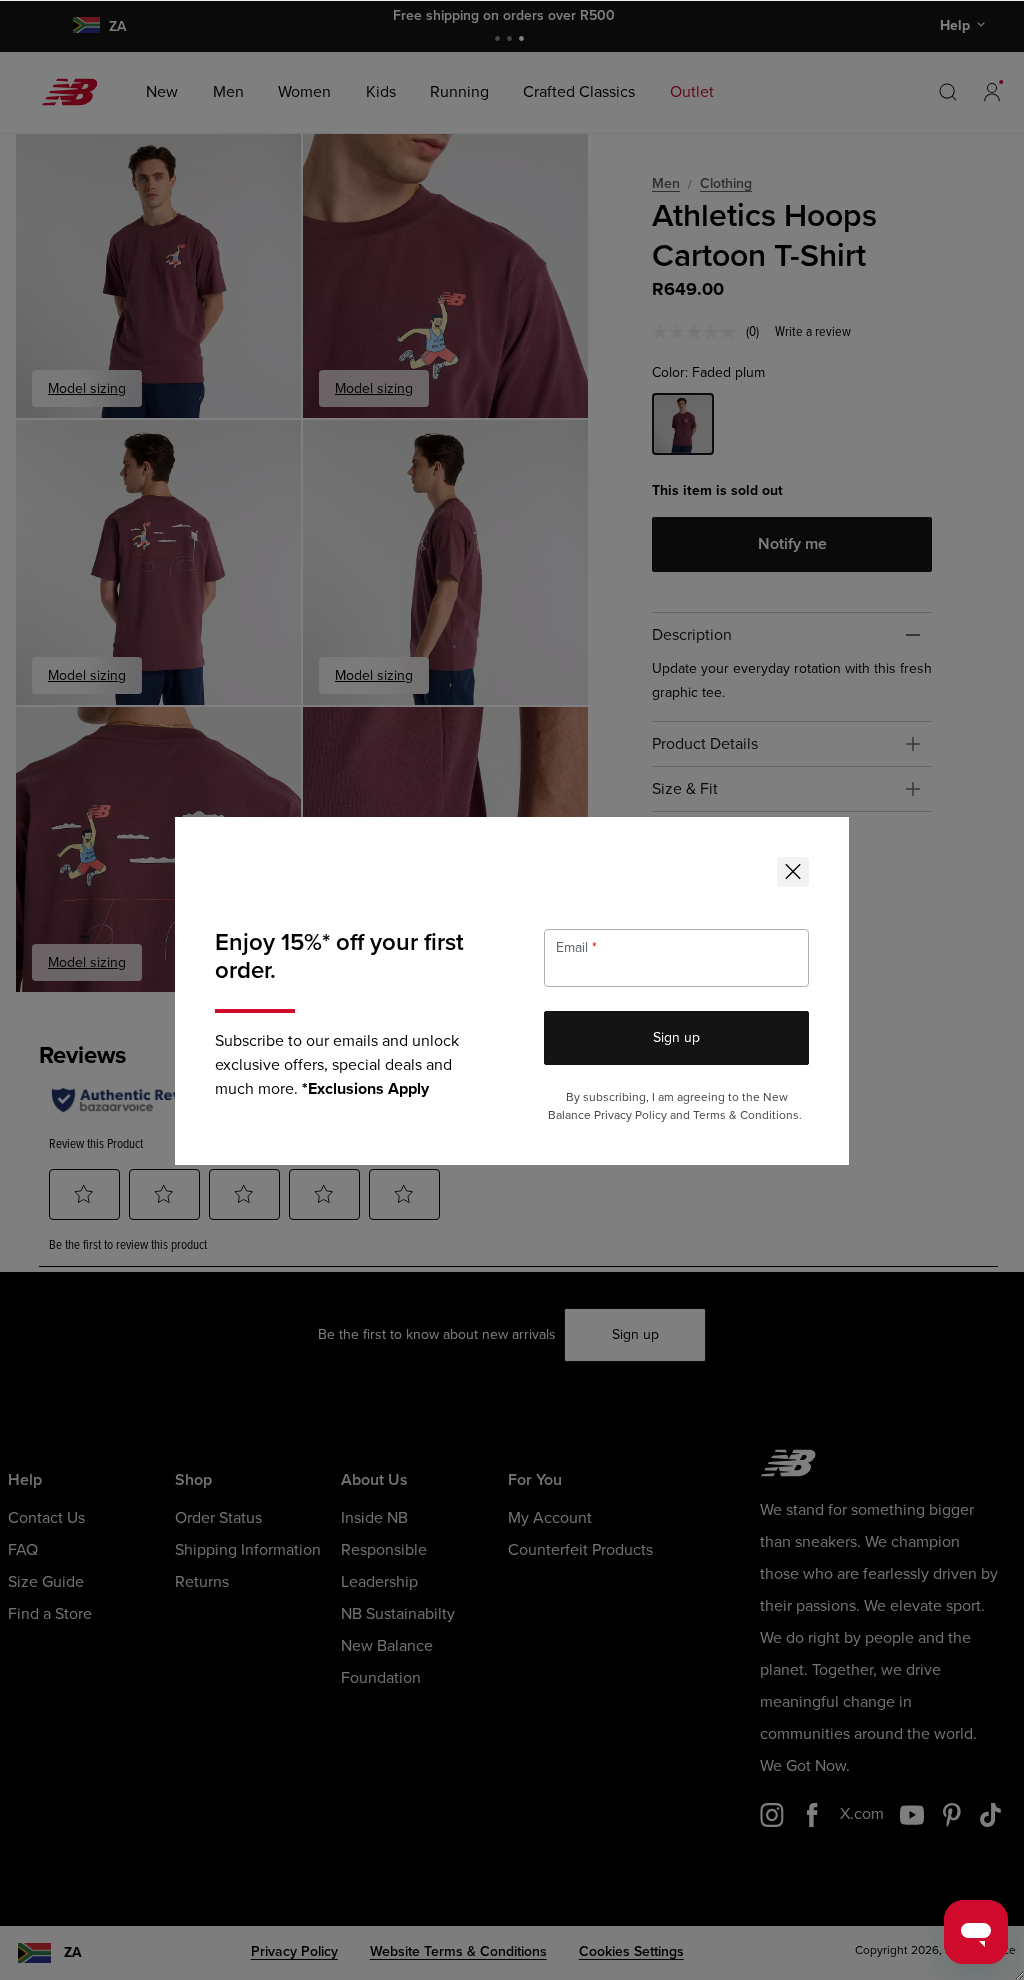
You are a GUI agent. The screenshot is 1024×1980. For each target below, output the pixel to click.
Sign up (676, 1037)
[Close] (793, 872)
